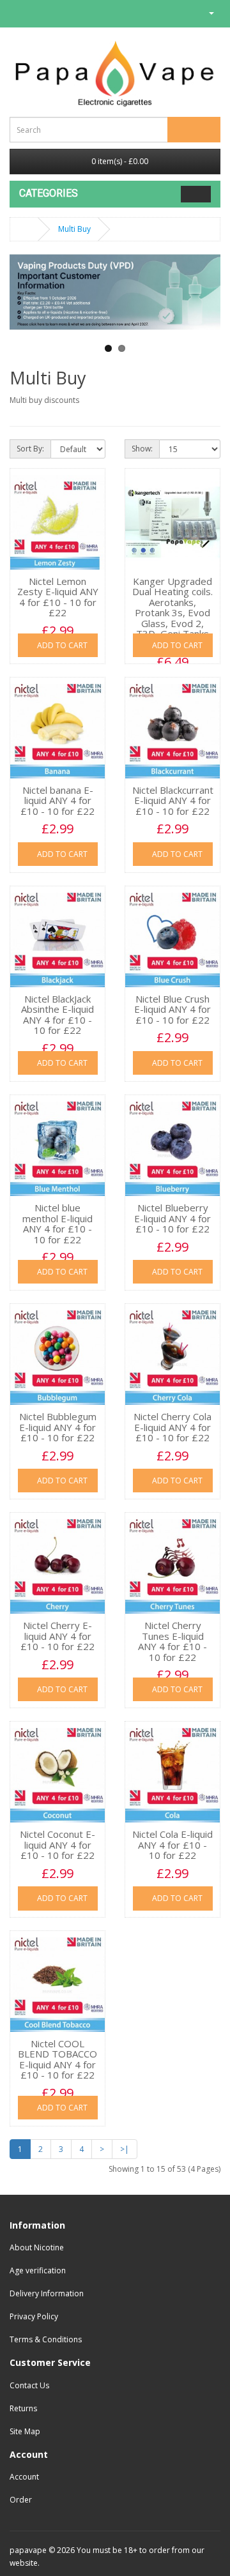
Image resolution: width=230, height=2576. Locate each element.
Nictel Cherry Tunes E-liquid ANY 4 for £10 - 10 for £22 (172, 1641)
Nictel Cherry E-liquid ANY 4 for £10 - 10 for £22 (57, 1636)
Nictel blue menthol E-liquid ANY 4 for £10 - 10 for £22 (57, 1224)
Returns (23, 2408)
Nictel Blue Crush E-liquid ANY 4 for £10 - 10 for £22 (172, 1009)
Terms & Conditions (46, 2339)
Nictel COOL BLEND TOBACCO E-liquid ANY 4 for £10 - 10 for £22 (57, 2059)
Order (21, 2500)
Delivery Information (47, 2293)
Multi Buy (74, 229)
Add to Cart (61, 645)
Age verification (38, 2270)
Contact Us (29, 2385)
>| (125, 2149)
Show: (142, 449)
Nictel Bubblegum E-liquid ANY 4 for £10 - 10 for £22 (58, 1427)
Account (24, 2477)
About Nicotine (37, 2247)
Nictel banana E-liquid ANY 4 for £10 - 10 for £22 (57, 800)
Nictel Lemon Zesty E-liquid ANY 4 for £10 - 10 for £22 (58, 597)
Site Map (25, 2431)
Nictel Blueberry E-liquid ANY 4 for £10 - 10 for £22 (172, 1218)
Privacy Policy (34, 2316)
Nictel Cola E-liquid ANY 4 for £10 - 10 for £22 (172, 1845)
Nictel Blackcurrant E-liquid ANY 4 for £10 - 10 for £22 (173, 800)
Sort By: (30, 449)
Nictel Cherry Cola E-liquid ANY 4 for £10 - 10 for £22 (172, 1427)
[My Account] (206, 12)
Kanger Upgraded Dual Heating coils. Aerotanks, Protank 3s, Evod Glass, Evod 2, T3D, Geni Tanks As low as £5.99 (172, 613)
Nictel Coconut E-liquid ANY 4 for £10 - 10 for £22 (57, 1845)
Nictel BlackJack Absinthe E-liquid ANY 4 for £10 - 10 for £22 (57, 1015)
